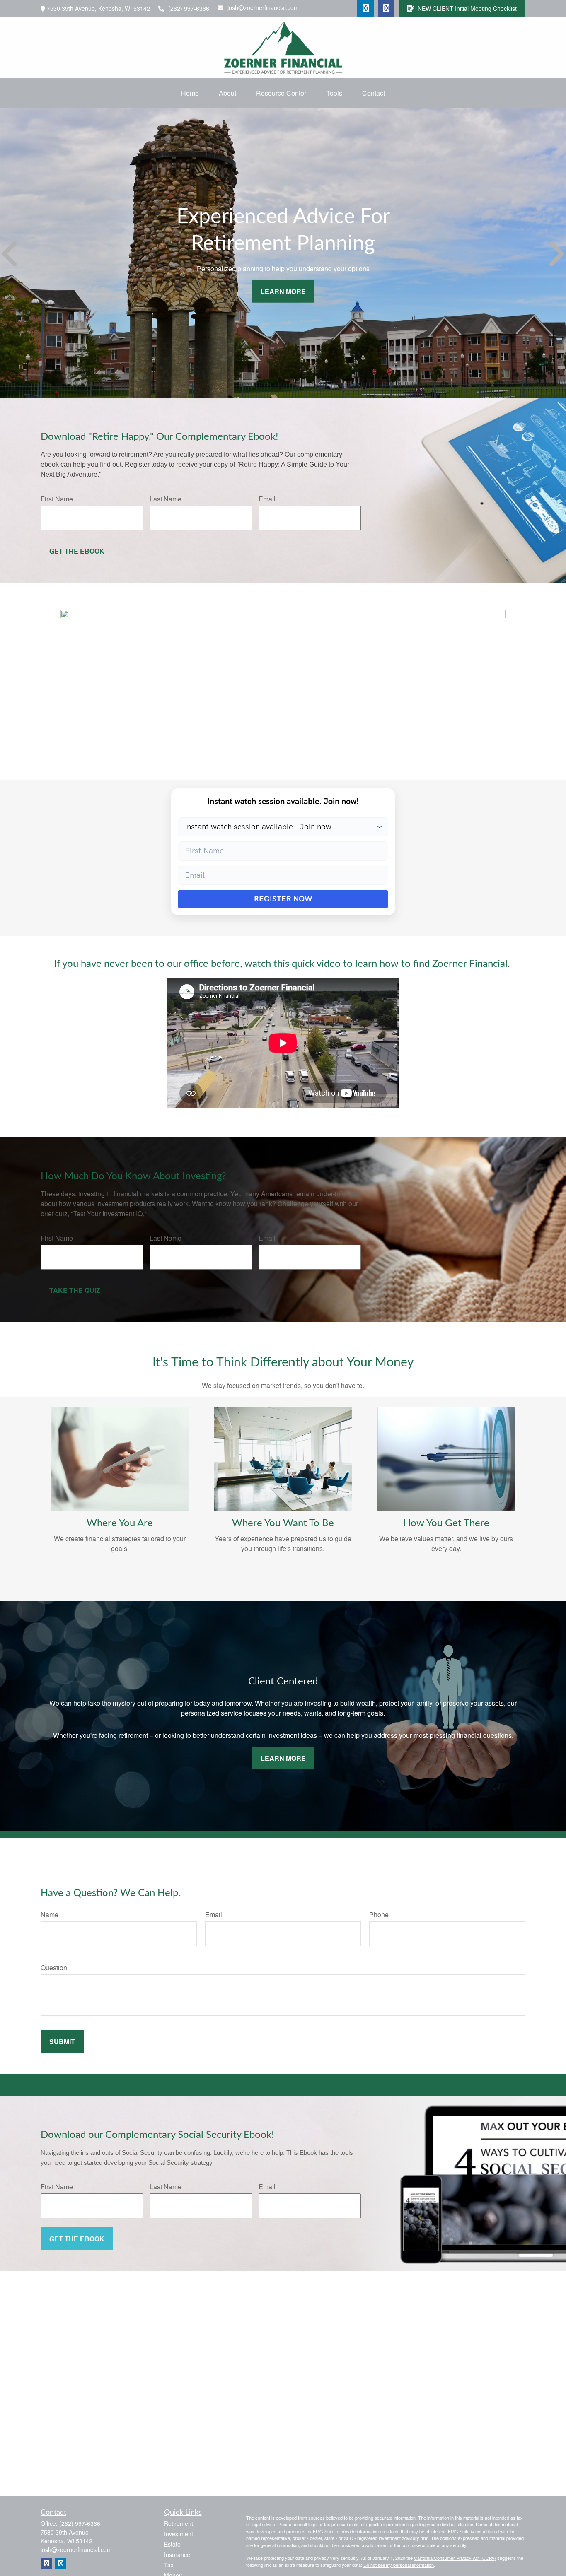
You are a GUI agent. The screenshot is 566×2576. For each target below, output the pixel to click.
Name (50, 1915)
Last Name (166, 499)
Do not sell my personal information (399, 2565)
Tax (169, 2565)
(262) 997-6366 (189, 8)
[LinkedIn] (365, 8)
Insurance (177, 2554)
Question (54, 1968)
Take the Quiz (75, 1290)
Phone (379, 1915)
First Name (57, 499)
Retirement (179, 2523)
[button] (190, 93)
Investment (179, 2534)
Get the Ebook (77, 551)
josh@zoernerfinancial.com (263, 7)
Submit (62, 2042)
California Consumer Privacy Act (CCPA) (455, 2558)
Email (267, 499)
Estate (172, 2544)
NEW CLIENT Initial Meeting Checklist (467, 8)
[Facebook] (386, 8)
